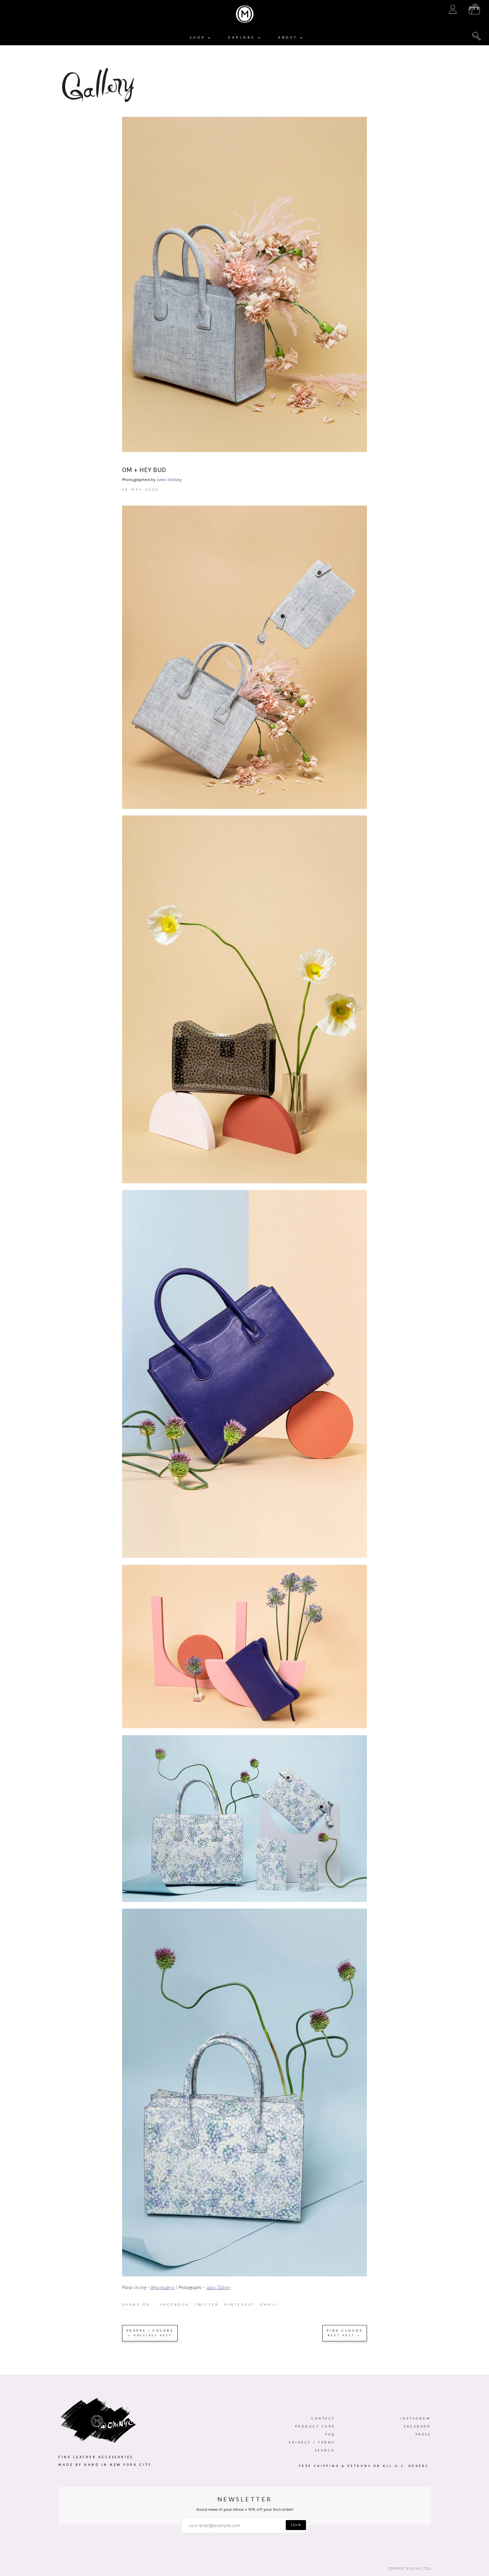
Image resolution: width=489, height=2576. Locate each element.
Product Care (315, 2426)
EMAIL (269, 2304)
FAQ (330, 2434)
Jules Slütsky (169, 479)
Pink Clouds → (345, 2333)
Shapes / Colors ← (150, 2333)
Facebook (417, 2426)
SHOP (199, 37)
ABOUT (289, 37)
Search (325, 2450)
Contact (323, 2418)
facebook (178, 2306)
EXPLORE (243, 37)
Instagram (416, 2418)
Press (423, 2434)
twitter (210, 2306)
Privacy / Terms (312, 2442)
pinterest (242, 2306)
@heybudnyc (163, 2287)
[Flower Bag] (245, 2275)
